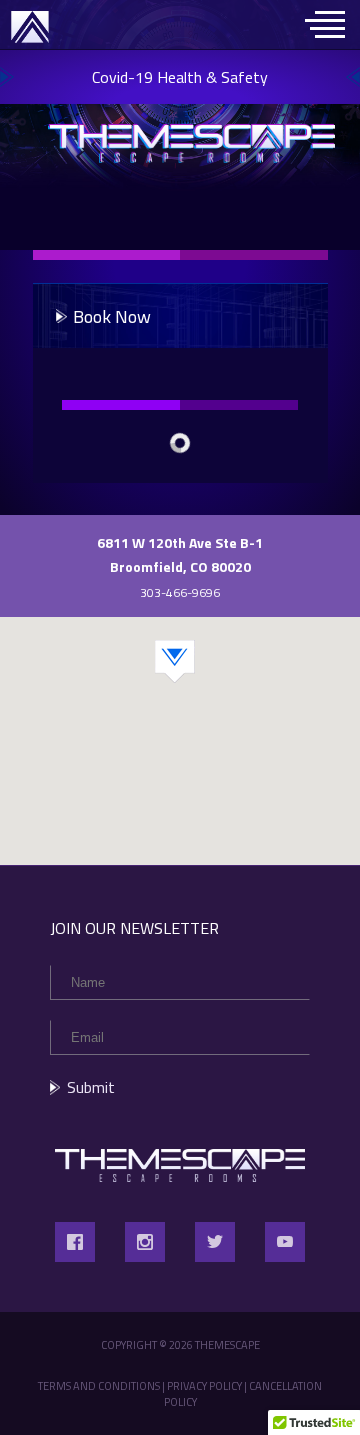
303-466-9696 (180, 592)
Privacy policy (204, 1386)
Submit (91, 1087)
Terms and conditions (99, 1386)
